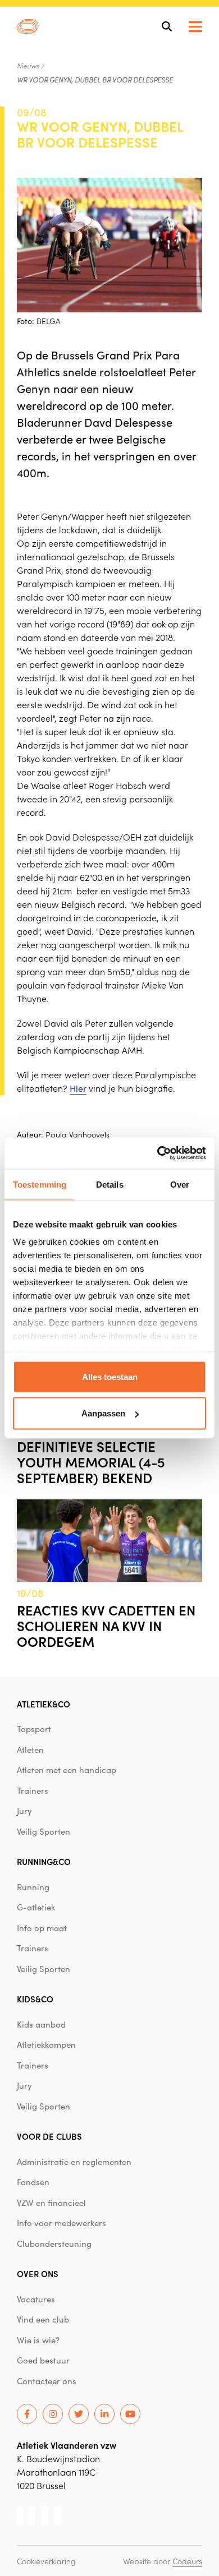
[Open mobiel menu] (195, 27)
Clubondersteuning (54, 2243)
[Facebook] (27, 2414)
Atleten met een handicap (67, 1770)
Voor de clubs (49, 2136)
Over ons (38, 2273)
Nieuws (28, 66)
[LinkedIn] (104, 2414)
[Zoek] (167, 26)
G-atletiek (36, 1907)
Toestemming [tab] (40, 1184)
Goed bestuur (43, 2360)
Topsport (34, 1729)
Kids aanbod (41, 2024)
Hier (78, 1088)
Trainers (33, 1790)
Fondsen (33, 2182)
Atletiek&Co (44, 1704)
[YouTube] (130, 2414)
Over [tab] (180, 1184)
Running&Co (44, 1861)
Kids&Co (35, 1999)
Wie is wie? (38, 2340)
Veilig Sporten (44, 1831)
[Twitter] (79, 2414)
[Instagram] (53, 2414)
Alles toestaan (110, 1376)
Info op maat (42, 1928)
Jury (24, 1811)
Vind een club (43, 2319)
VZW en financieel (51, 2203)
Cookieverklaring (46, 2561)
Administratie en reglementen (74, 2162)
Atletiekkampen (46, 2044)
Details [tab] (110, 1184)
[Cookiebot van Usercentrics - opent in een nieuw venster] (158, 1153)
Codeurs (187, 2561)
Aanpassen (103, 1413)
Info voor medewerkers (61, 2223)
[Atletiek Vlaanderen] (28, 26)
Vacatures (36, 2299)
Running (33, 1887)
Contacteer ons (47, 2381)
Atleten (30, 1749)
